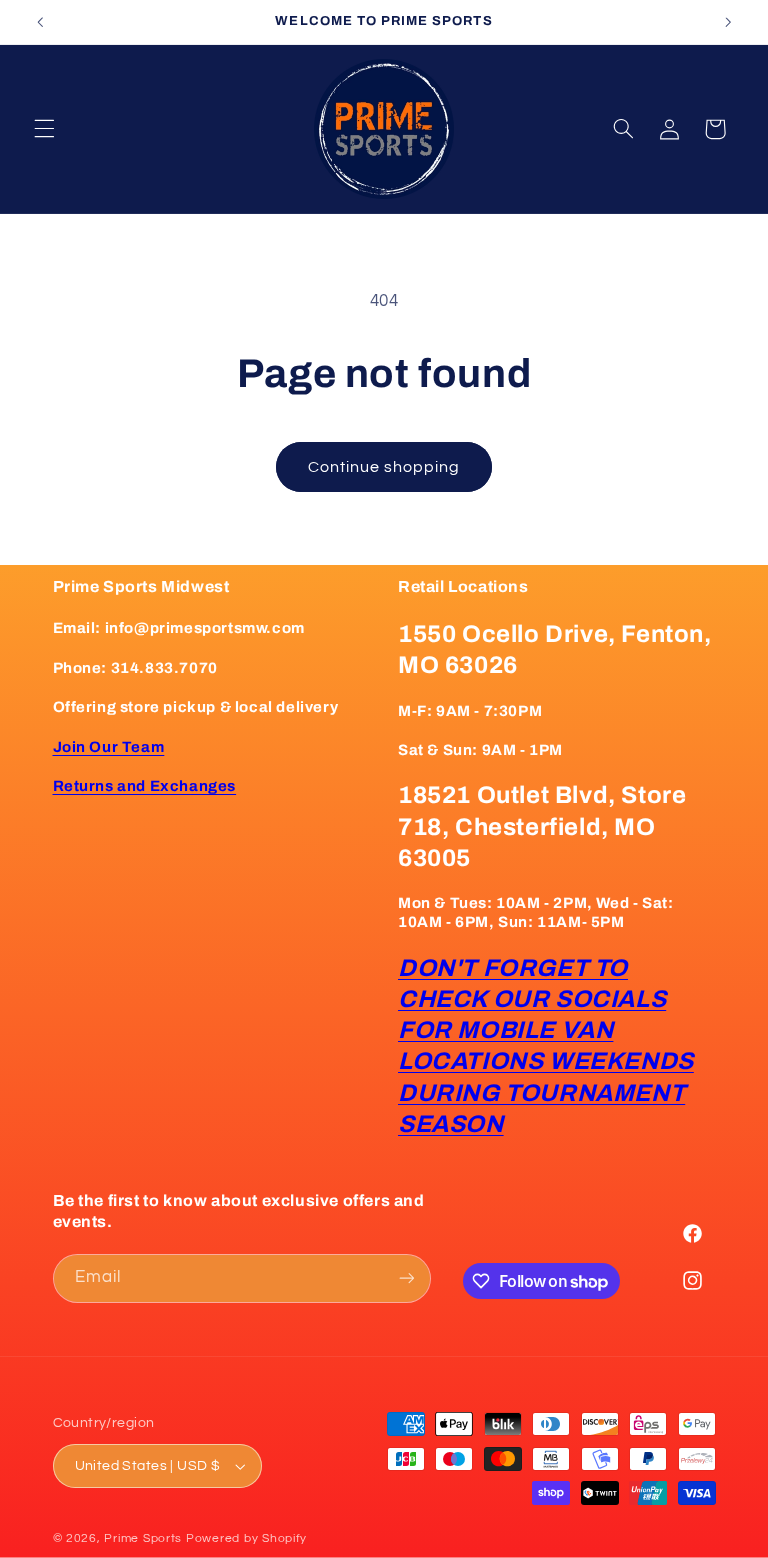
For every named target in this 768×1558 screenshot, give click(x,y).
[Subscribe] (406, 1278)
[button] (44, 129)
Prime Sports (143, 1538)
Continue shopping (384, 467)
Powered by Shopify (246, 1538)
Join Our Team (109, 747)
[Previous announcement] (40, 22)
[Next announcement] (728, 22)
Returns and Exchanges (145, 786)
